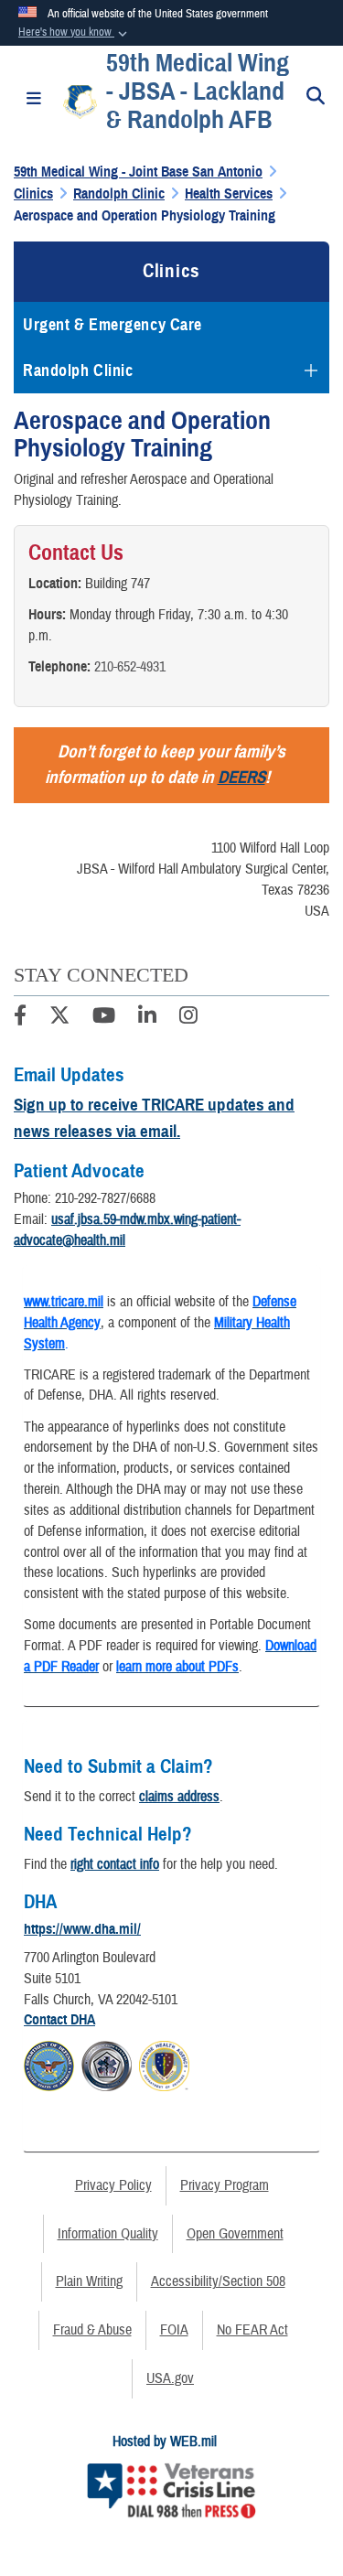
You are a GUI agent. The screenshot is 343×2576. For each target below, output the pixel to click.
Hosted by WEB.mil (165, 2442)
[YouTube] (104, 1018)
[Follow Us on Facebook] (20, 1018)
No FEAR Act (252, 2330)
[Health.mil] (107, 2064)
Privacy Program (225, 2185)
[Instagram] (188, 1018)
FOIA (174, 2330)
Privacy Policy (113, 2185)
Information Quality (108, 2234)
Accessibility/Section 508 (218, 2281)
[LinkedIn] (147, 1018)
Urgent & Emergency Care (113, 325)
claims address (179, 1797)
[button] (75, 33)
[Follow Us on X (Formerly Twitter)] (59, 1018)
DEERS (241, 777)
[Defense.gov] (49, 2064)
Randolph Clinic (78, 370)
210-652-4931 (130, 667)
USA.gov (170, 2378)
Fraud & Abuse (92, 2330)
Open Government (235, 2234)
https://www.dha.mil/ (82, 1929)
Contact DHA (59, 2020)
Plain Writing (89, 2281)
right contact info (115, 1864)
